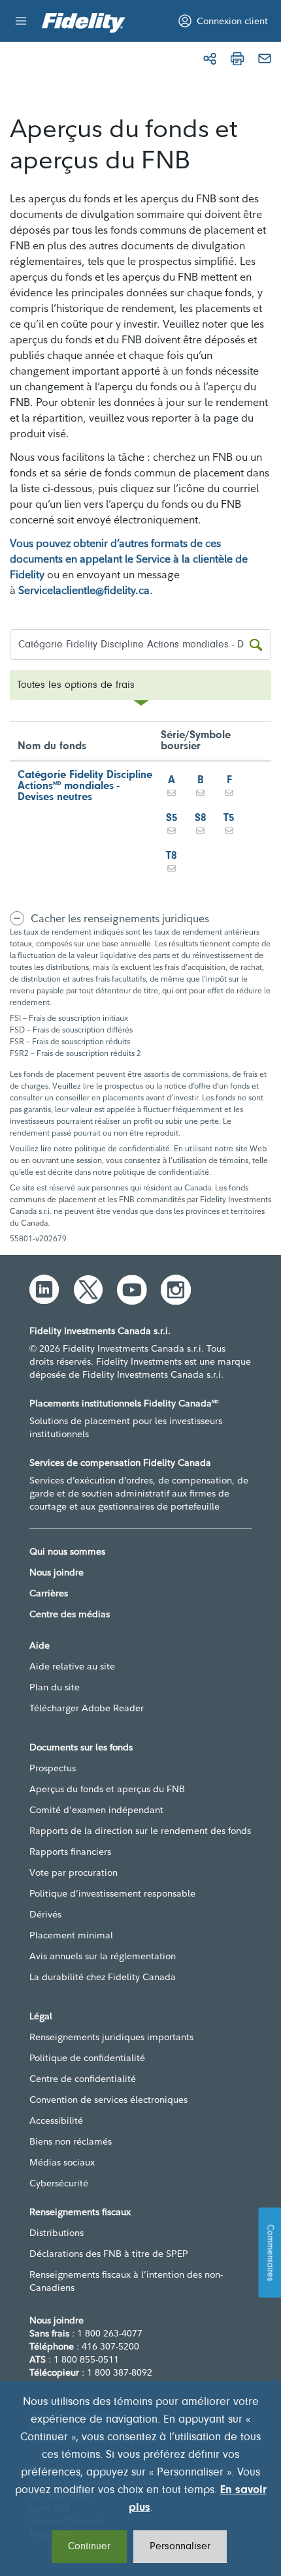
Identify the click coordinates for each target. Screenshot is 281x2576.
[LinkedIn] (44, 1290)
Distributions (57, 2233)
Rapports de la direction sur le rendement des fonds (140, 1831)
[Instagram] (176, 1290)
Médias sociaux (62, 2162)
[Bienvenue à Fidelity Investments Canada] (84, 23)
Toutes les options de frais (76, 685)
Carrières (49, 1593)
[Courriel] (265, 59)
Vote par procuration (74, 1872)
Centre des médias (70, 1614)
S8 (201, 818)
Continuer (89, 2547)
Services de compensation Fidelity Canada (120, 1463)
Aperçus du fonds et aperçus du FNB (107, 1789)
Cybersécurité (59, 2183)
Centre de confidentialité (83, 2079)
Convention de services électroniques (108, 2100)
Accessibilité (56, 2120)
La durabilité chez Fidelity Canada (103, 1977)
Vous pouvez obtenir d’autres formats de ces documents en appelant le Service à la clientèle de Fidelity (129, 559)
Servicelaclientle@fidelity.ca (84, 590)
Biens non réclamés (71, 2141)
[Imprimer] (237, 59)
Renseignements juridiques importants (111, 2037)
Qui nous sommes (67, 1551)
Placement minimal (71, 1935)
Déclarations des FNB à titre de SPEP (109, 2254)
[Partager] (210, 59)
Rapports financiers (70, 1852)
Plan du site (55, 1687)
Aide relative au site (72, 1666)
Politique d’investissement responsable (112, 1893)
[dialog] (140, 2478)
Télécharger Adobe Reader (87, 1708)
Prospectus (53, 1768)
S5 (172, 818)
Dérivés (45, 1914)
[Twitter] (88, 1290)
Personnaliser (180, 2547)
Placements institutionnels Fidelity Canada (124, 1403)
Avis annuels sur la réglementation (103, 1956)
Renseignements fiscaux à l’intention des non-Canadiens (126, 2281)
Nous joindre (57, 1572)
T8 (172, 856)
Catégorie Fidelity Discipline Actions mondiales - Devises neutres (85, 786)
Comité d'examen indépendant (96, 1810)
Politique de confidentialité (87, 2058)
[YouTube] (132, 1290)
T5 (229, 818)
